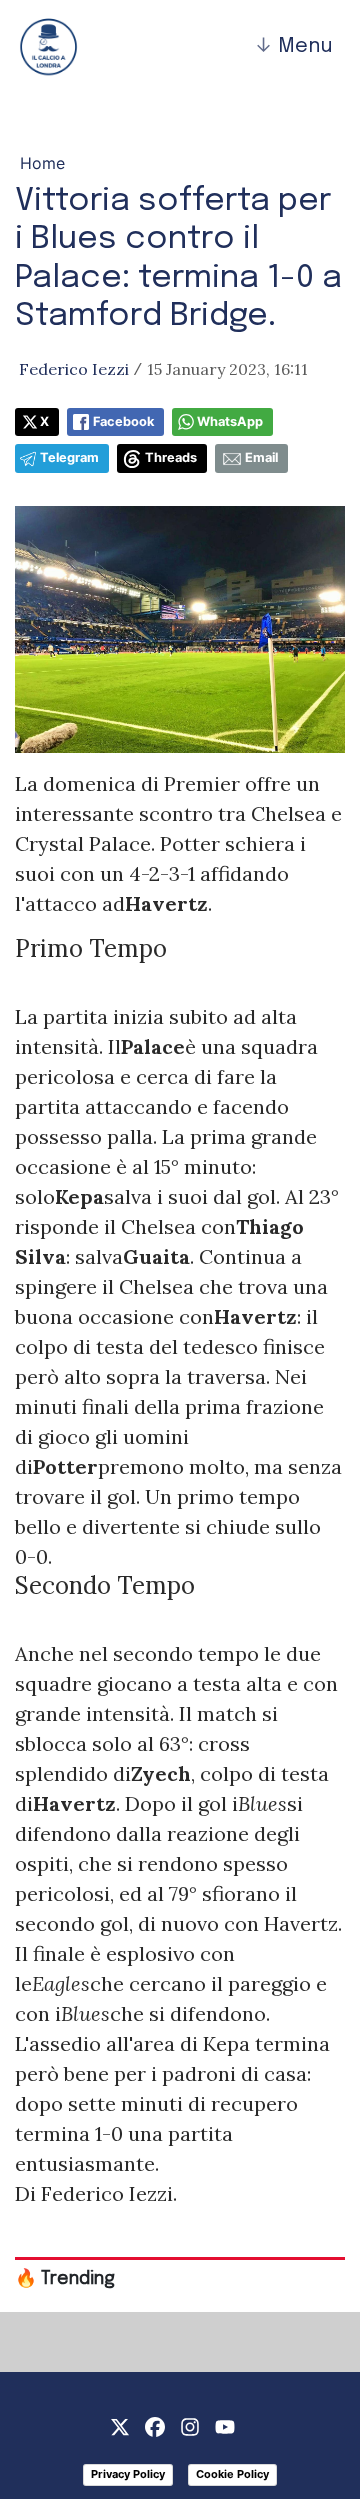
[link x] (120, 2425)
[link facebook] (155, 2425)
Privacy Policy (128, 2474)
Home (42, 163)
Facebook (123, 421)
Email (261, 457)
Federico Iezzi (74, 369)
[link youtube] (225, 2425)
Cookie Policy (232, 2474)
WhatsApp (230, 421)
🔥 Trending (65, 2279)
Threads (171, 457)
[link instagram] (190, 2425)
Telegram (69, 457)
